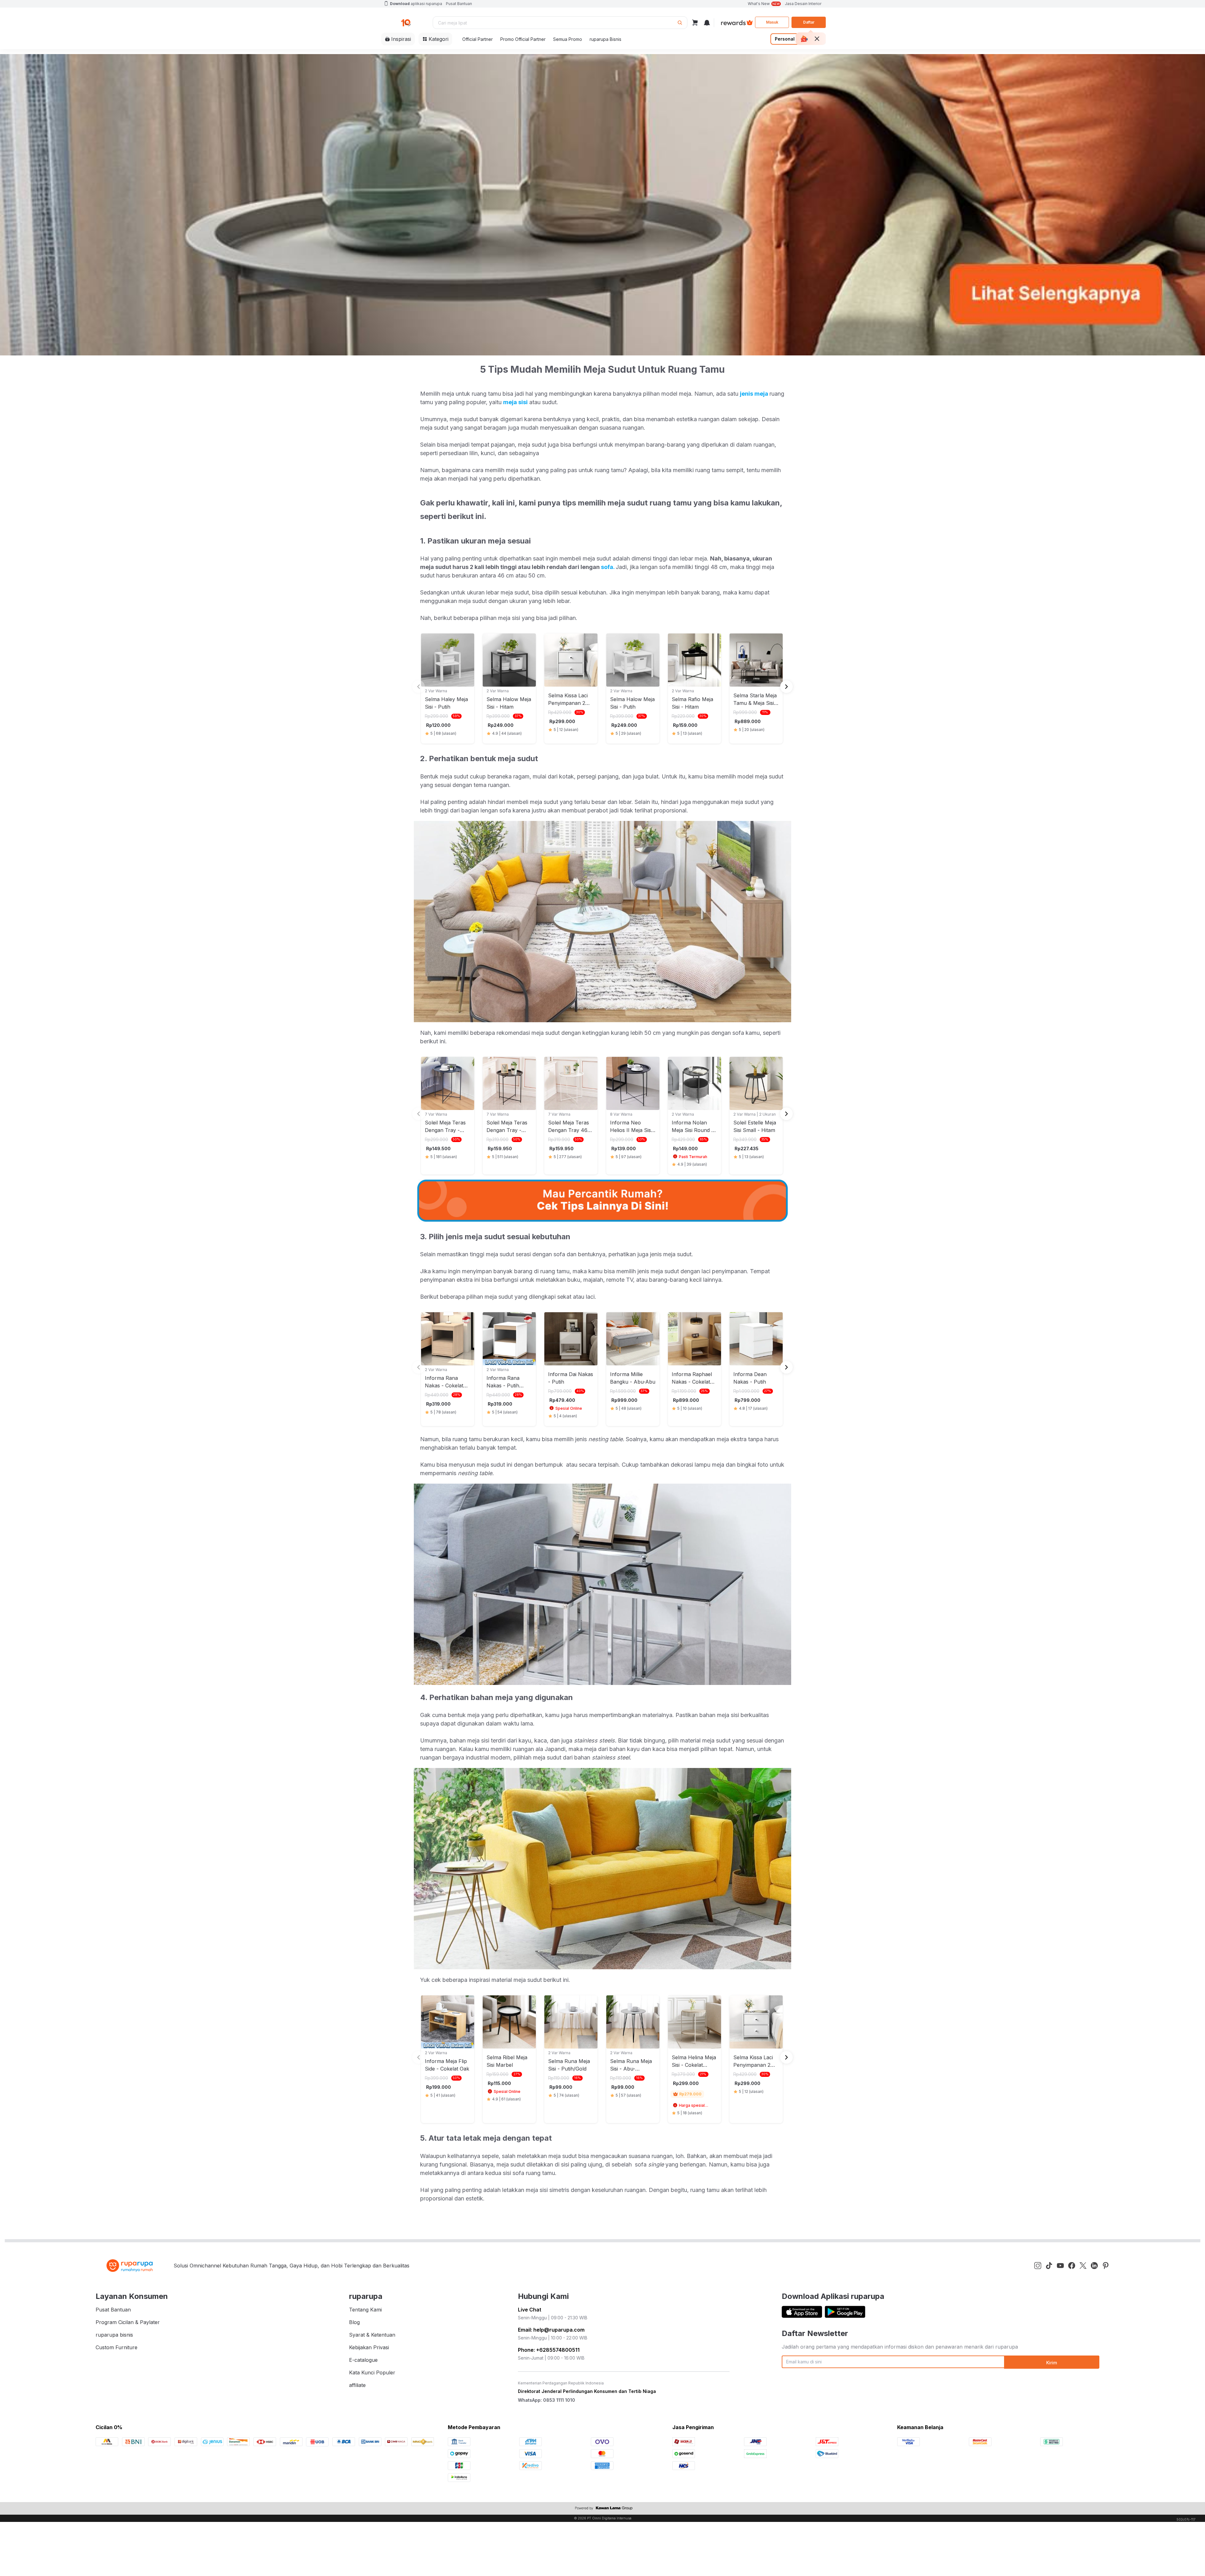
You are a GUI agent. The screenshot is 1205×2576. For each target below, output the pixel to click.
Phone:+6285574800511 (549, 2350)
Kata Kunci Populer (372, 2372)
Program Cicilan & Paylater (128, 2322)
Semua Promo (568, 39)
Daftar (809, 22)
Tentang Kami (365, 2310)
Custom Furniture (117, 2347)
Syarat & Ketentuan (372, 2335)
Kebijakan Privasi (369, 2347)
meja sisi (515, 402)
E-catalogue (363, 2360)
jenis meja (755, 394)
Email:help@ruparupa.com (551, 2330)
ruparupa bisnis (114, 2335)
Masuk (772, 22)
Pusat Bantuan (459, 4)
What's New (764, 4)
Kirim (1052, 2363)
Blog (354, 2322)
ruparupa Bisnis (605, 39)
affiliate (357, 2385)
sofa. (608, 567)
